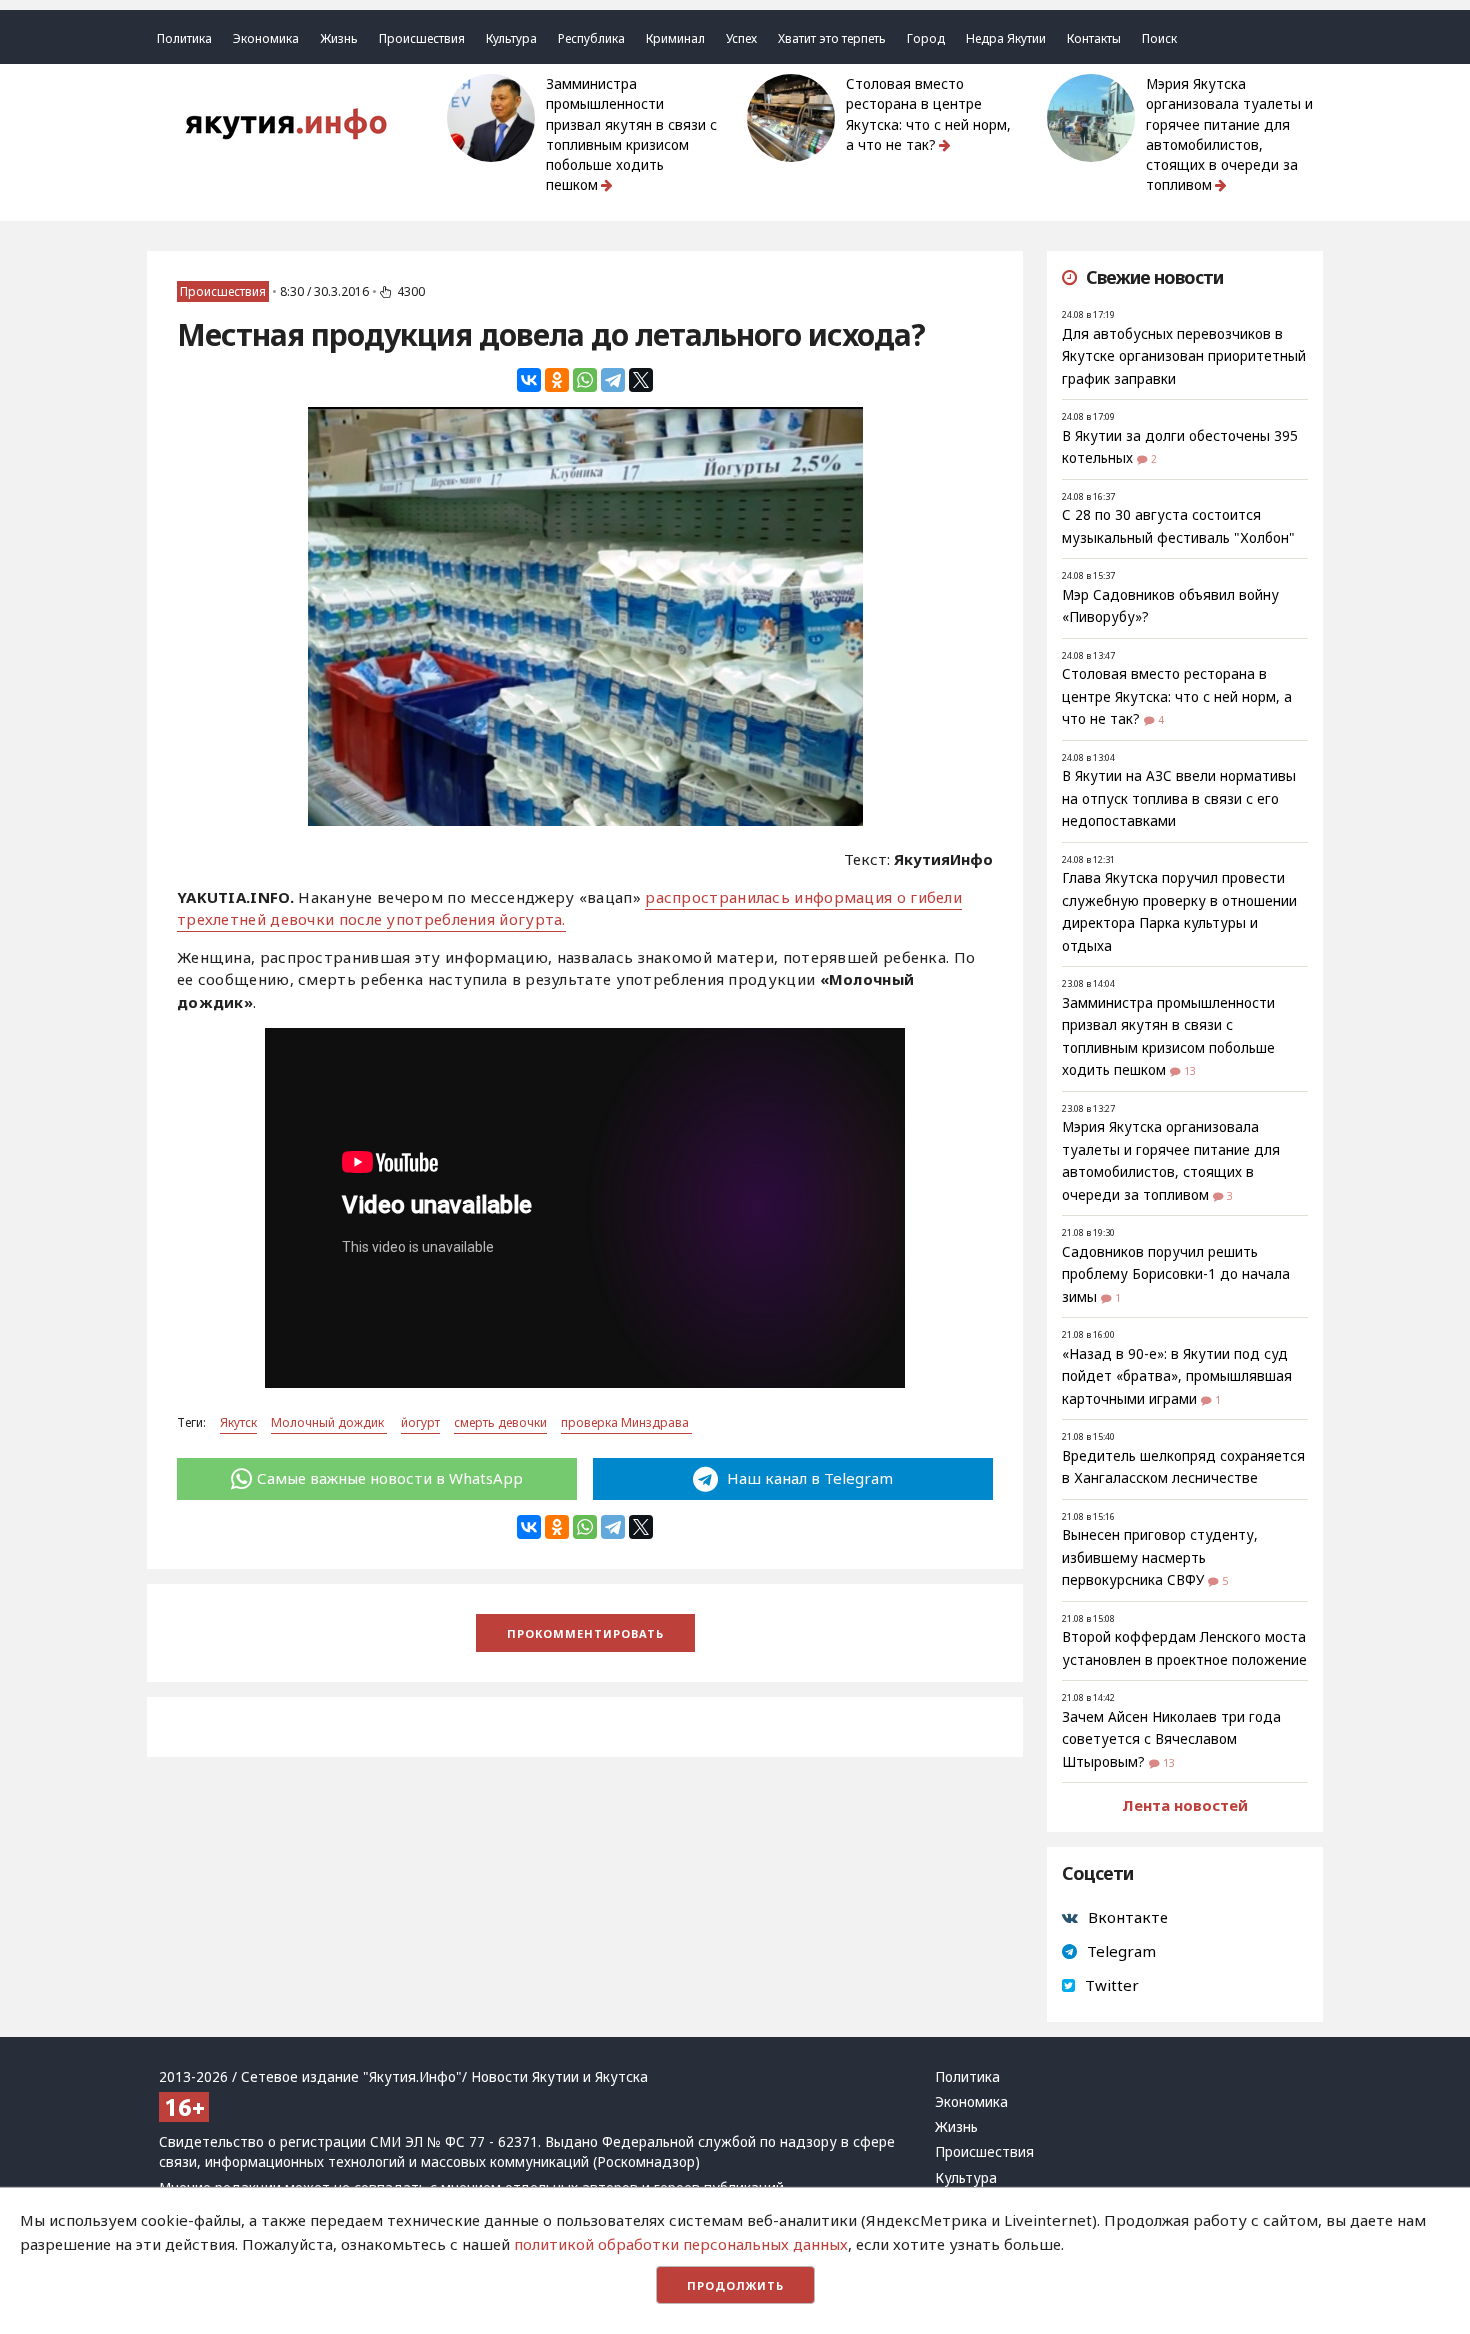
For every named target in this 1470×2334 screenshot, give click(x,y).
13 (1190, 1071)
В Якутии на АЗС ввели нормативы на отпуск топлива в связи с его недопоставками (1179, 798)
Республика (591, 38)
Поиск (1159, 38)
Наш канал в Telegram (808, 1478)
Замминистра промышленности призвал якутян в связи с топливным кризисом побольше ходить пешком (631, 134)
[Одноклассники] (557, 380)
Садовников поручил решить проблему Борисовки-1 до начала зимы (1176, 1274)
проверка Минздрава (626, 1422)
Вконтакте (1128, 1917)
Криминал (675, 38)
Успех (741, 38)
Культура (511, 38)
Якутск (238, 1422)
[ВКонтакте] (529, 380)
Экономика (266, 38)
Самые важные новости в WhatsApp (390, 1478)
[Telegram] (613, 380)
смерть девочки (500, 1422)
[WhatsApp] (585, 380)
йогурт (420, 1422)
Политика (184, 38)
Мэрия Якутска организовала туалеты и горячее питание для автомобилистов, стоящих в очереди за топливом (1229, 134)
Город (926, 38)
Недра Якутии (1006, 38)
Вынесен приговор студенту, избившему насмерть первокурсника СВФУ (1160, 1557)
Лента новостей (1185, 1805)
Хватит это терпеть (832, 38)
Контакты (1094, 38)
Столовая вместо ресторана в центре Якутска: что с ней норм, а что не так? (928, 114)
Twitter (1112, 1985)
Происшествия (422, 38)
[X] (641, 380)
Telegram (1121, 1951)
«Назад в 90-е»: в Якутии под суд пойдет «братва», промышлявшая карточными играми (1177, 1376)
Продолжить (735, 2285)
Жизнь (339, 38)
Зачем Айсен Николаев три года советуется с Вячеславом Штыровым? (1171, 1739)
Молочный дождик (329, 1422)
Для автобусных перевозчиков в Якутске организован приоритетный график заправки (1184, 356)
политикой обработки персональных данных (681, 2244)
